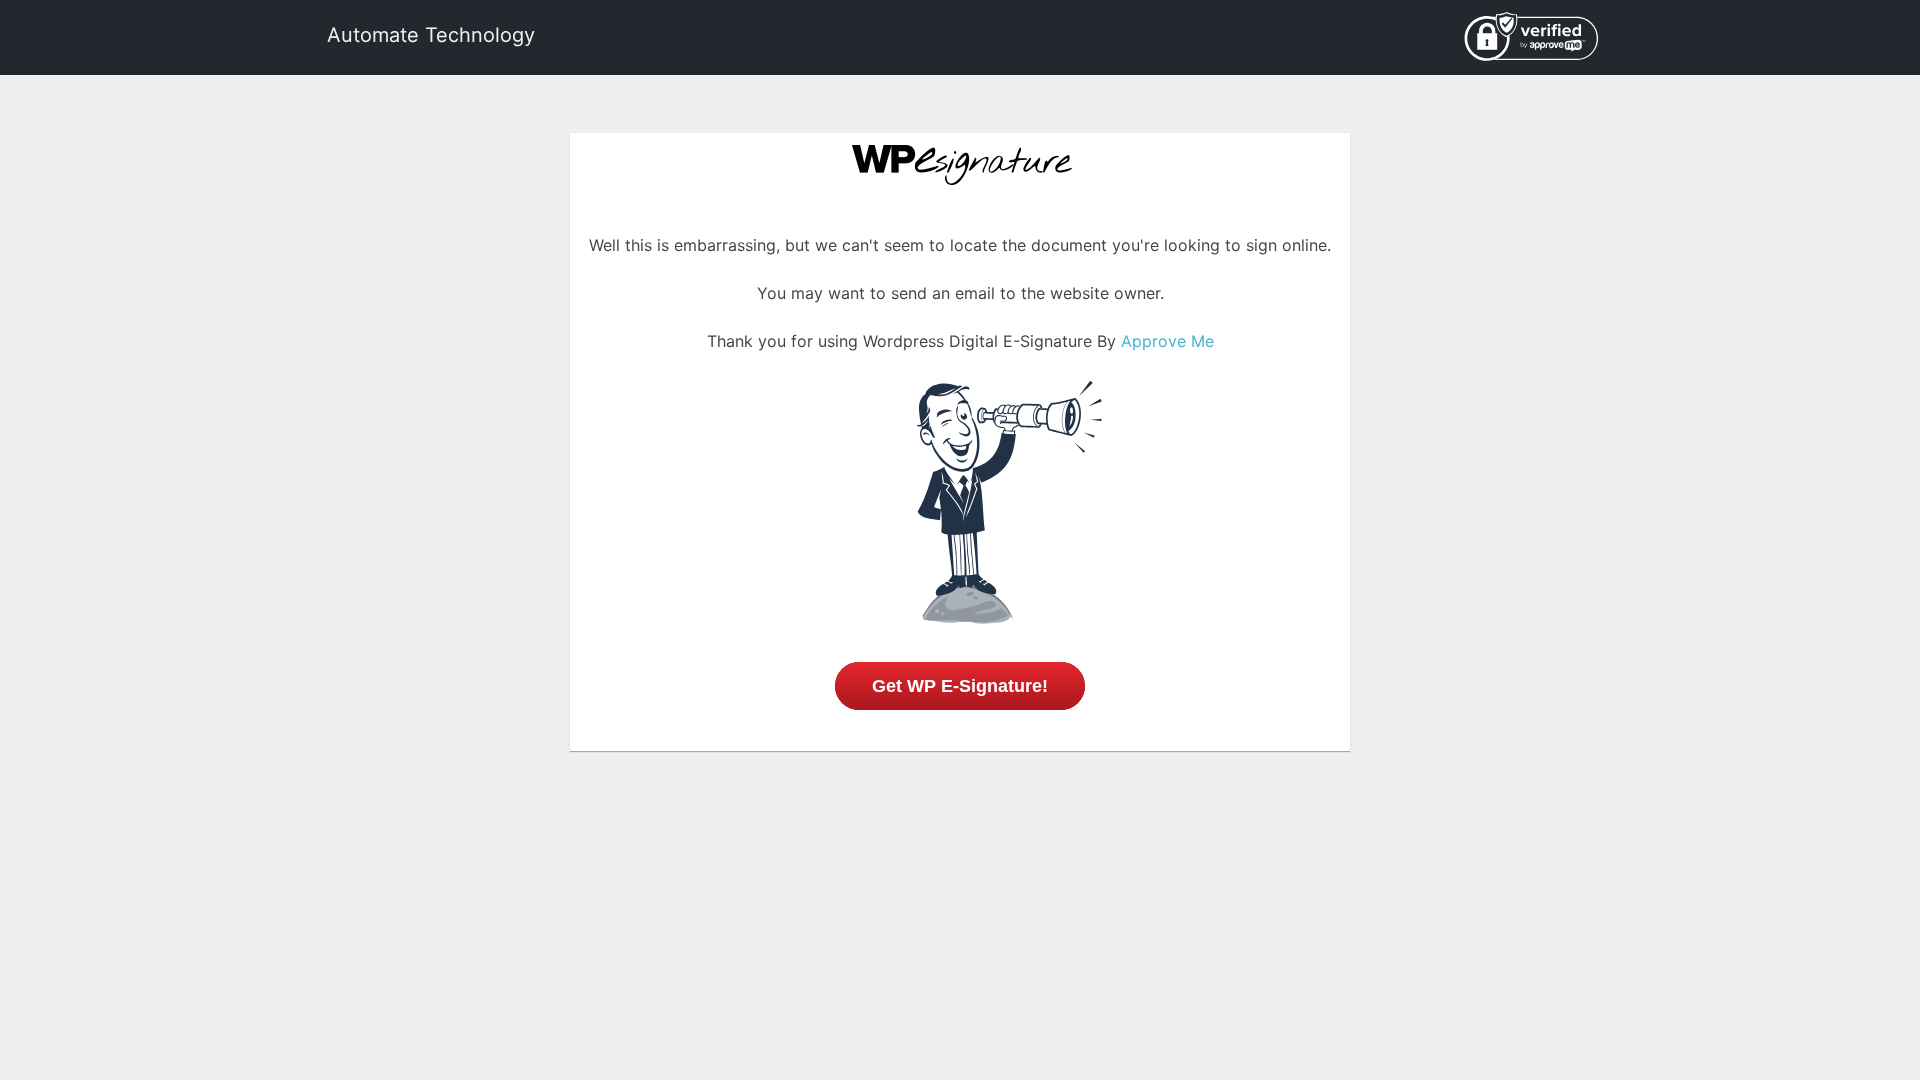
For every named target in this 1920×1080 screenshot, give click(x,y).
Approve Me (1167, 341)
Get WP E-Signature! (960, 686)
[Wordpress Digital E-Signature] (960, 159)
